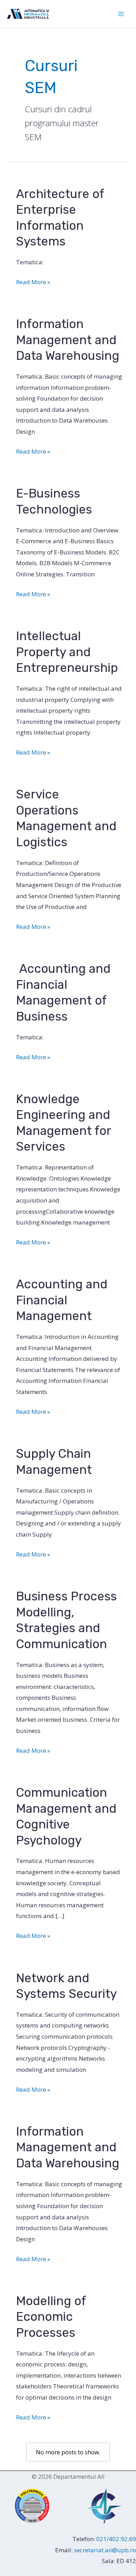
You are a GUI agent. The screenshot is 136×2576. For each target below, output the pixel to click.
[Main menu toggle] (121, 14)
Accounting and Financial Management (62, 1300)
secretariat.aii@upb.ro (105, 2550)
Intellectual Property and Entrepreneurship (67, 652)
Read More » (33, 283)
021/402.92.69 (116, 2539)
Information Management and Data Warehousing (68, 340)
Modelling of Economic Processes (51, 2317)
